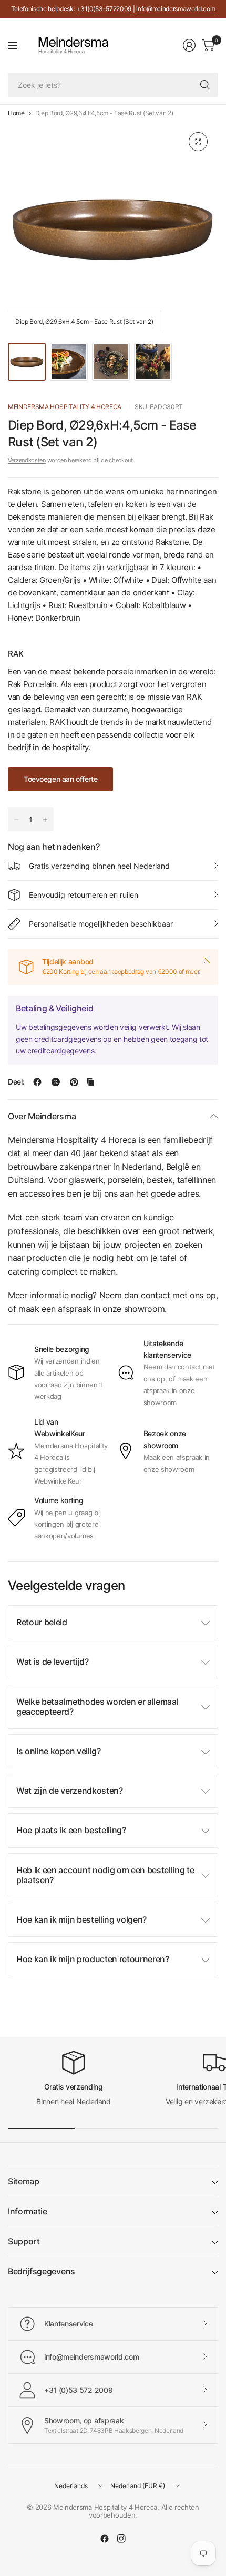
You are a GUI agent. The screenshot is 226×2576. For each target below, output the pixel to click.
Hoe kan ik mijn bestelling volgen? (81, 1919)
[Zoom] (198, 142)
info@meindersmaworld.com (176, 9)
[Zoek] (205, 85)
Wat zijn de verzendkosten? (70, 1791)
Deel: (16, 1082)
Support (24, 2241)
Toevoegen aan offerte (60, 779)
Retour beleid (42, 1622)
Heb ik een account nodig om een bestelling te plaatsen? (105, 1875)
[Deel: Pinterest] (74, 1082)
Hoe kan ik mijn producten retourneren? (93, 1959)
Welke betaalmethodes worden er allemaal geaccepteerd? (97, 1707)
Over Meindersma (42, 1116)
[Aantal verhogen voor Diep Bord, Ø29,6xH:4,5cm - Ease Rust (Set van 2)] (45, 820)
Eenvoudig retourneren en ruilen (84, 895)
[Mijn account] (189, 45)
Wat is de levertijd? (53, 1662)
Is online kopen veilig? (59, 1751)
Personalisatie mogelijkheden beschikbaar (101, 924)
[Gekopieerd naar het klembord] (90, 1082)
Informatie (28, 2211)
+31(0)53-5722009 (104, 9)
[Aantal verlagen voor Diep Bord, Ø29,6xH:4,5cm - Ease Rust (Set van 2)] (16, 820)
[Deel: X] (56, 1082)
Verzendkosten (27, 460)
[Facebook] (105, 2539)
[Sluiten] (207, 960)
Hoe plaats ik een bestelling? (71, 1830)
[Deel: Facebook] (37, 1082)
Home (16, 113)
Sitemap (24, 2181)
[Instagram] (121, 2539)
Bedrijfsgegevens (42, 2271)
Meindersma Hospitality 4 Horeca (65, 407)
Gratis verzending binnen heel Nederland (99, 866)
